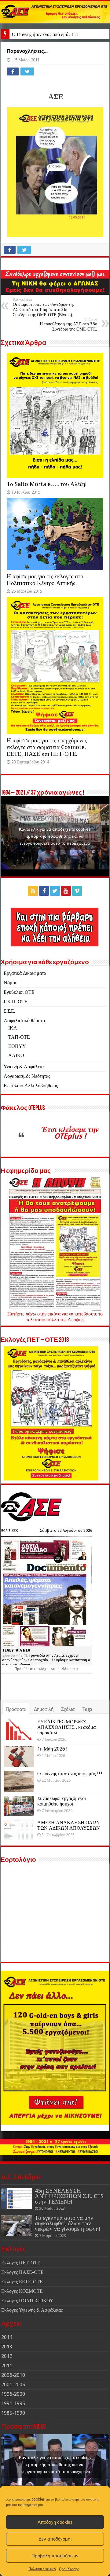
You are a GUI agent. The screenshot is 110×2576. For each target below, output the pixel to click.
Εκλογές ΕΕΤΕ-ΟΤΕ (22, 2282)
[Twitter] (55, 891)
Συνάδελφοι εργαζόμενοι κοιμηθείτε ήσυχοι (62, 1801)
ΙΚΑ (13, 1028)
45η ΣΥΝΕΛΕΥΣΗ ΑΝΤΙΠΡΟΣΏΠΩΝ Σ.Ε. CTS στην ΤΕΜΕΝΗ (69, 2196)
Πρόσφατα (16, 1709)
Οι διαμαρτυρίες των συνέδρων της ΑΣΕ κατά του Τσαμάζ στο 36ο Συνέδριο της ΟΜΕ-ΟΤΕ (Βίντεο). (44, 307)
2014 (7, 2337)
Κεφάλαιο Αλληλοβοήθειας (31, 1086)
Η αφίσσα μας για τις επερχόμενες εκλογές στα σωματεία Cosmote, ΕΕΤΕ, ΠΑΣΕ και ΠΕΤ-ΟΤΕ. (47, 747)
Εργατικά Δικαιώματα (25, 973)
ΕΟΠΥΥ (17, 1046)
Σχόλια (68, 1709)
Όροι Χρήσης (69, 2569)
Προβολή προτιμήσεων (55, 2556)
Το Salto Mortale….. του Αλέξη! (47, 484)
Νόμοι (10, 983)
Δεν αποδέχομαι (55, 2539)
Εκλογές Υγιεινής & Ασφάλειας (32, 2310)
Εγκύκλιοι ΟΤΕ (19, 992)
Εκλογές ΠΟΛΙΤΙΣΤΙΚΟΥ (27, 2301)
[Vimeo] (77, 891)
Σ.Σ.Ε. (9, 1011)
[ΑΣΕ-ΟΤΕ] (55, 12)
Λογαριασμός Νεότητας (27, 1076)
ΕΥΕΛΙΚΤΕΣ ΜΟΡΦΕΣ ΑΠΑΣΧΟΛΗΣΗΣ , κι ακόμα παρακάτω (66, 1727)
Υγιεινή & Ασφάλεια (24, 1067)
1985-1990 (13, 2413)
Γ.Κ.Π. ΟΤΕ (16, 1002)
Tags (87, 1709)
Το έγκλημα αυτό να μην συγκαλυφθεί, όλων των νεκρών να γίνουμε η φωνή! (67, 2223)
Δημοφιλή (44, 1709)
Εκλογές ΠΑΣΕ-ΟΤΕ (22, 2272)
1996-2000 (13, 2394)
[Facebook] (44, 891)
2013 (7, 2347)
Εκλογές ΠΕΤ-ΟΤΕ (21, 2263)
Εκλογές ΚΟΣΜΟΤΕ (22, 2291)
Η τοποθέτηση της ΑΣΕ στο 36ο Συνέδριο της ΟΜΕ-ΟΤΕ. (68, 324)
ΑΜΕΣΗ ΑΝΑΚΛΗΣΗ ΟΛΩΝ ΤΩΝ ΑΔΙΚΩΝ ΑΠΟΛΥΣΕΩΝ (69, 1825)
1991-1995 (13, 2404)
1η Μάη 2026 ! (52, 1749)
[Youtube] (66, 891)
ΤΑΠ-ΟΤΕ (19, 1037)
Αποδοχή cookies (55, 2522)
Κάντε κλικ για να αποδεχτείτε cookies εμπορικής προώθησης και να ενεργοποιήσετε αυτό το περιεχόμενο (55, 836)
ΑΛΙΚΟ (16, 1055)
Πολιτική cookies (42, 2569)
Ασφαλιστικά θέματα (24, 1021)
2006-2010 (13, 2375)
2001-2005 (13, 2385)
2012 (7, 2356)
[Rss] (33, 891)
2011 (7, 2366)
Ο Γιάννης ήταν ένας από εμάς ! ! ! (45, 34)
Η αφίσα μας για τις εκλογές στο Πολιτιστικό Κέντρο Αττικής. (45, 580)
